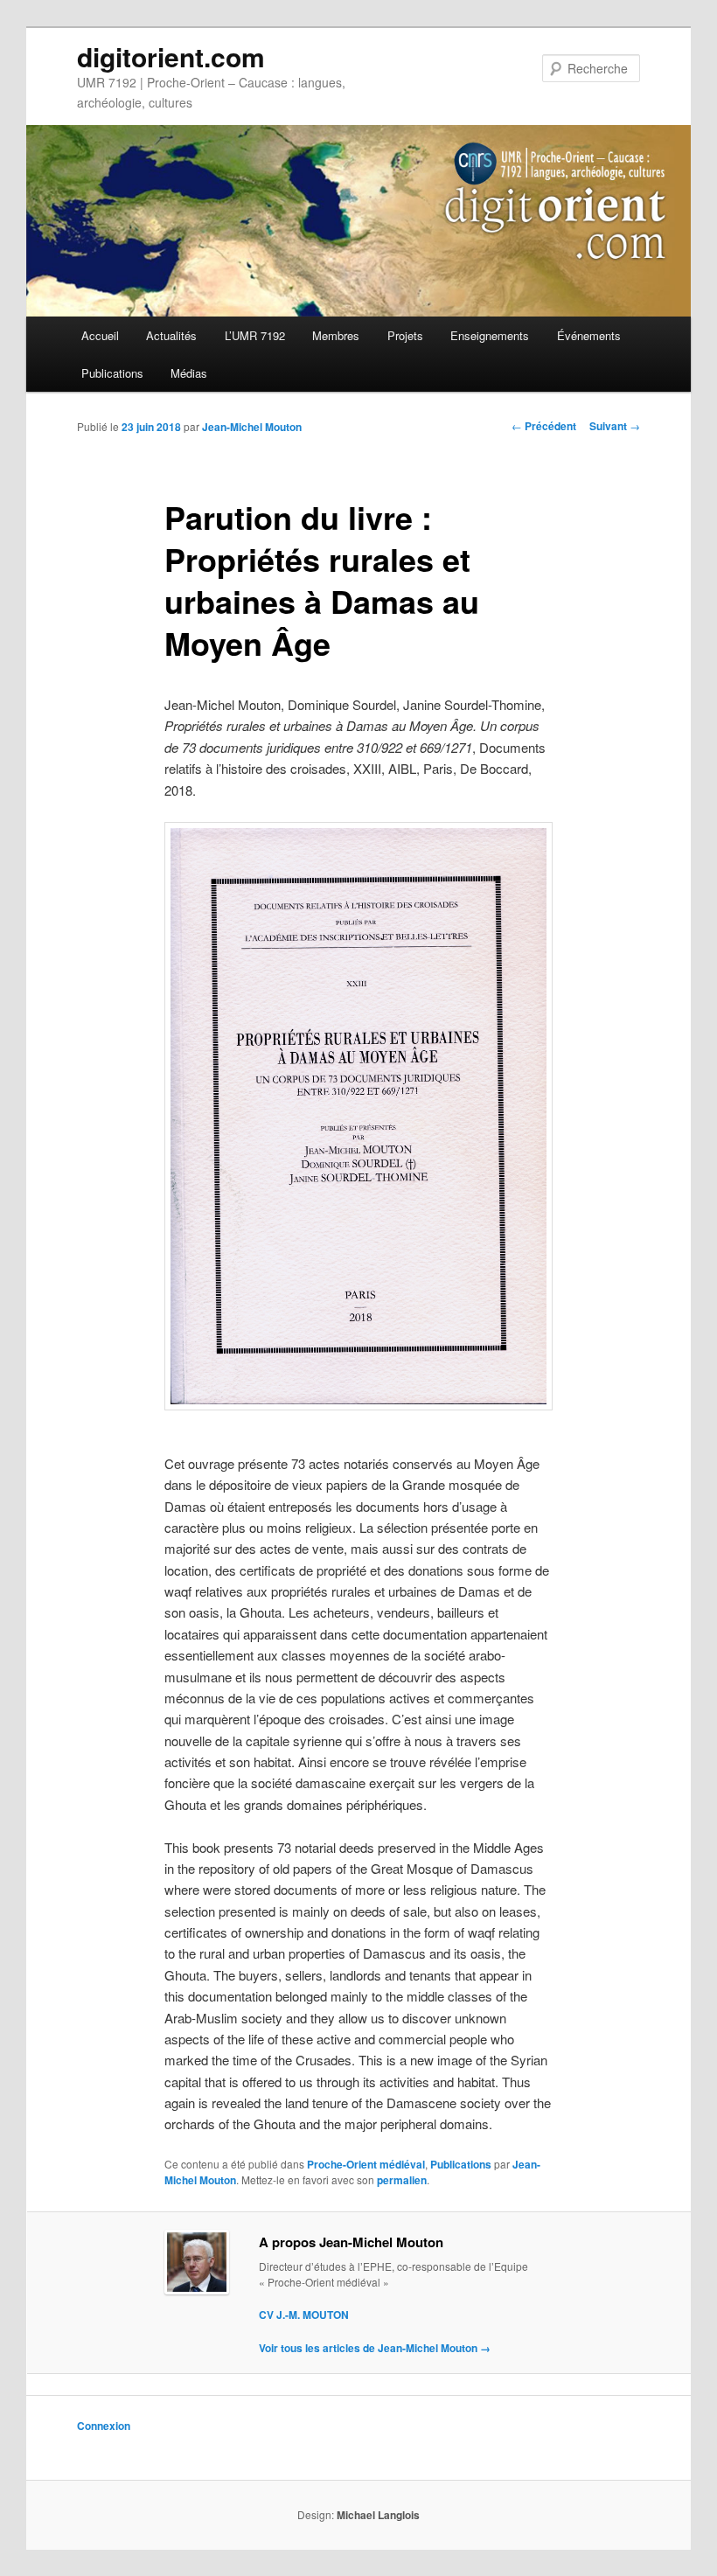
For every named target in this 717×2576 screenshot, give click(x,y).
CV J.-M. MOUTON (304, 2315)
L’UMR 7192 (255, 335)
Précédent (544, 426)
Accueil (100, 335)
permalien (402, 2180)
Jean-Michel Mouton (252, 427)
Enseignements (490, 335)
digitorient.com (171, 56)
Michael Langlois (378, 2515)
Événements (589, 335)
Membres (336, 335)
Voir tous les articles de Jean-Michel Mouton (375, 2348)
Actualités (171, 335)
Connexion (104, 2426)
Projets (405, 335)
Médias (189, 373)
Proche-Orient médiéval (366, 2164)
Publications (112, 373)
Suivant (615, 426)
